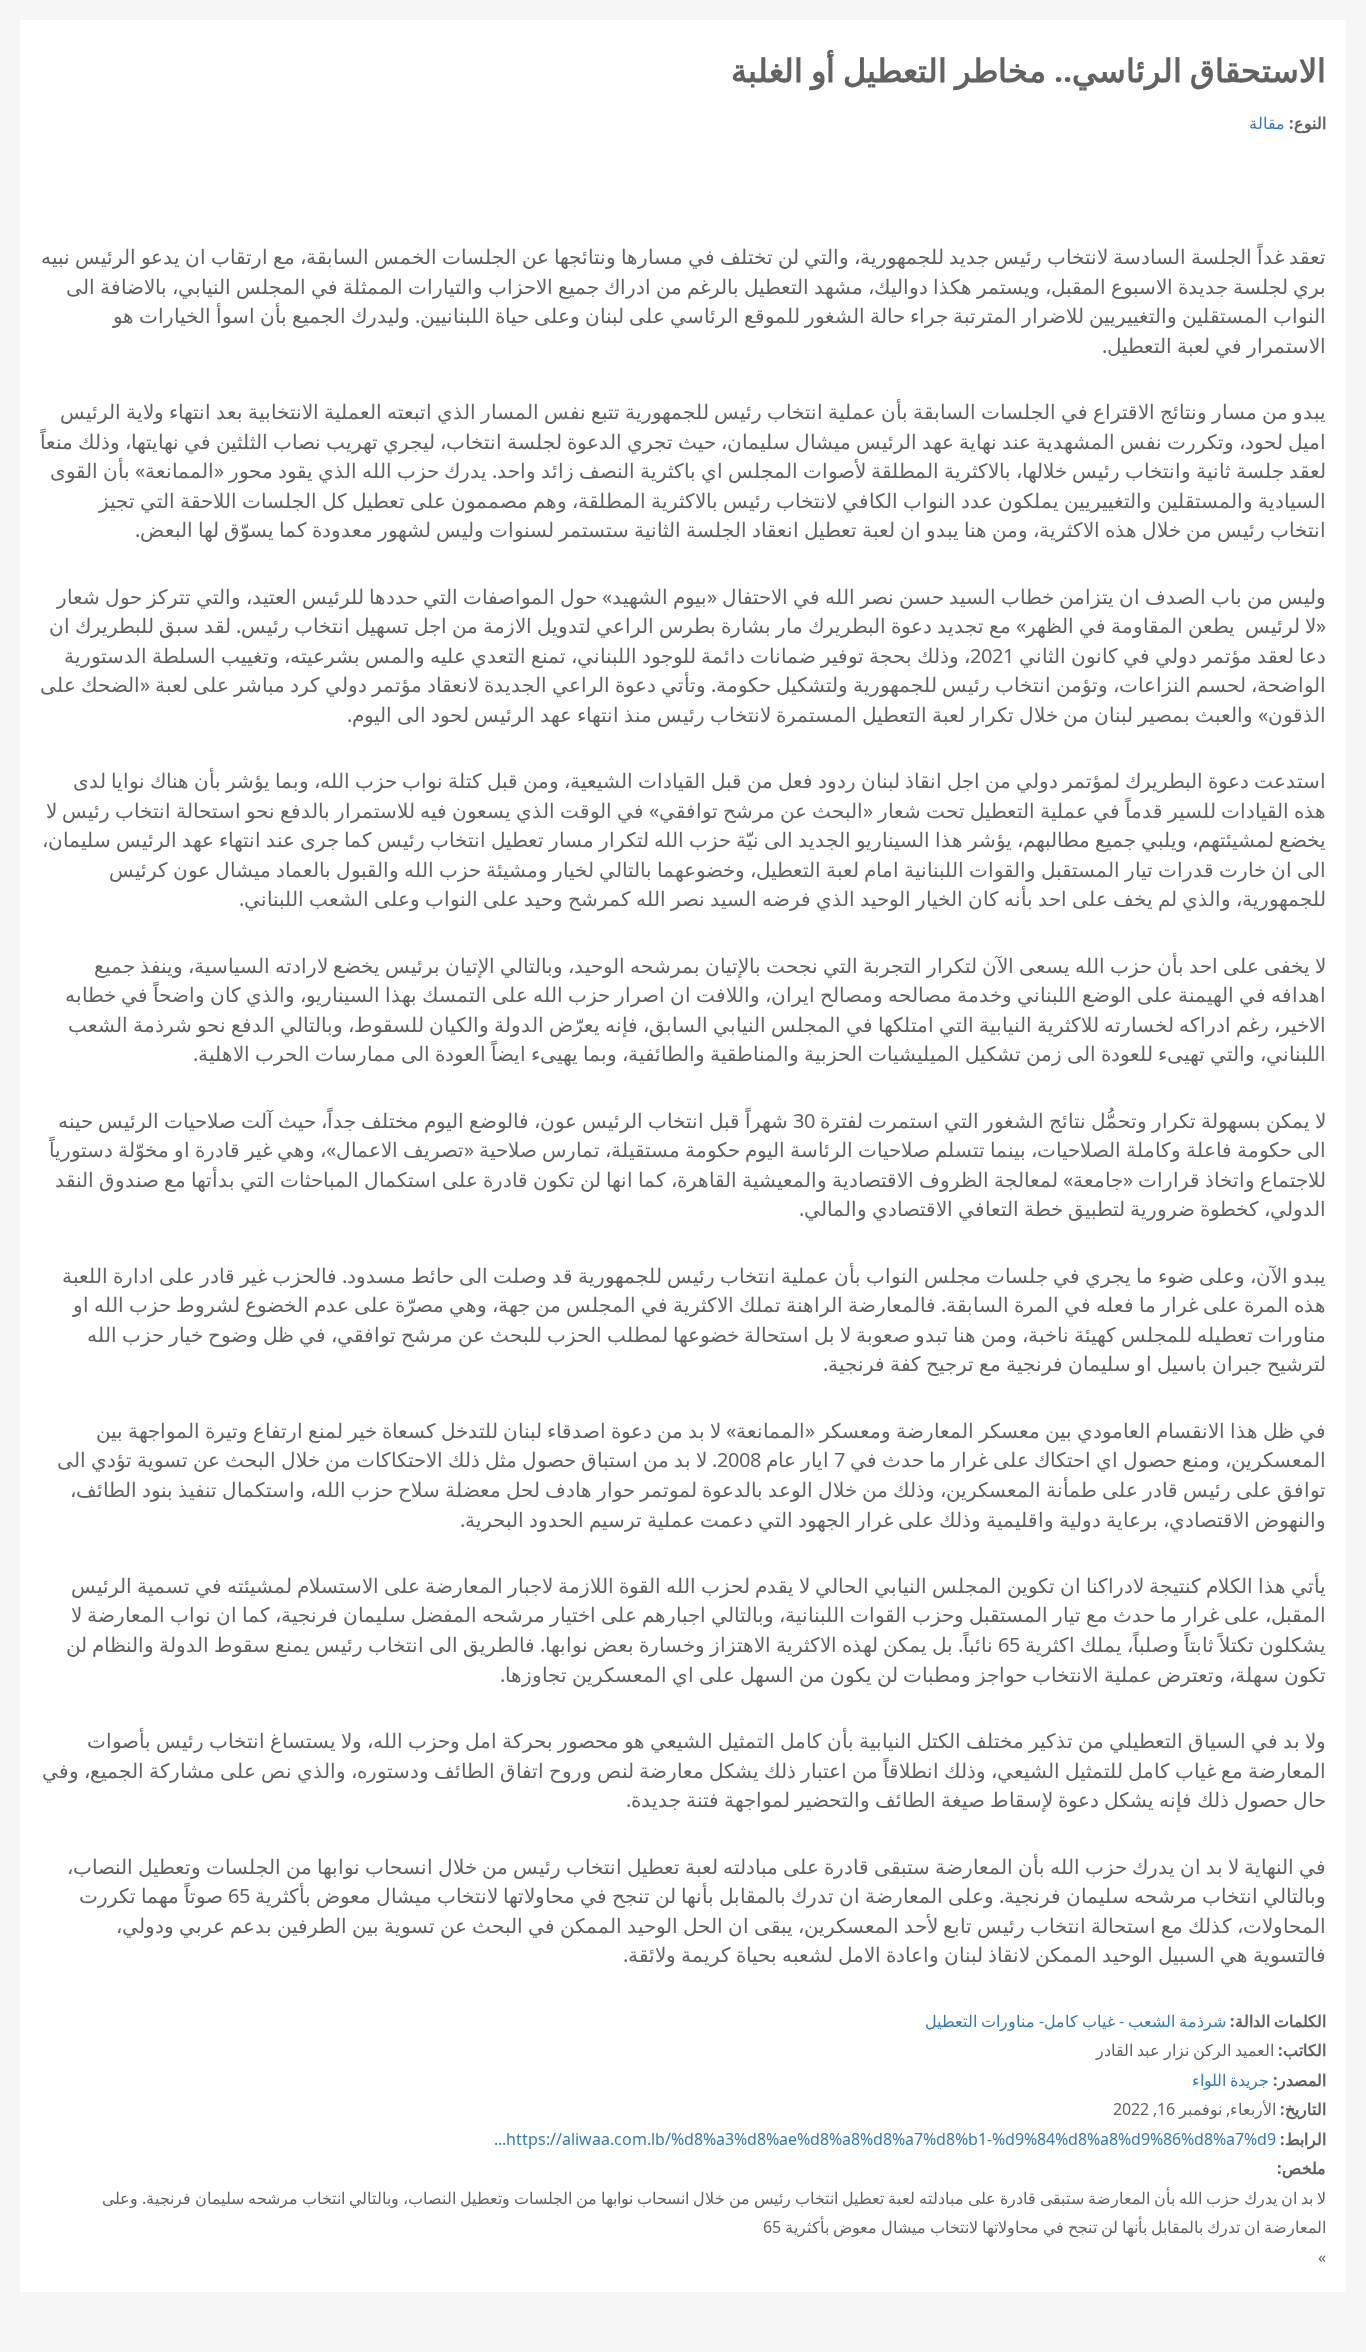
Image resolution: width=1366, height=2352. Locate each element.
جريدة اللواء (1230, 2080)
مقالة (1267, 123)
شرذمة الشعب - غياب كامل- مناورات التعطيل (1075, 2021)
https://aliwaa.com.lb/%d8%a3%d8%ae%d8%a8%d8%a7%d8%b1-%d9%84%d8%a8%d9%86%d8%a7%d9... (885, 2139)
